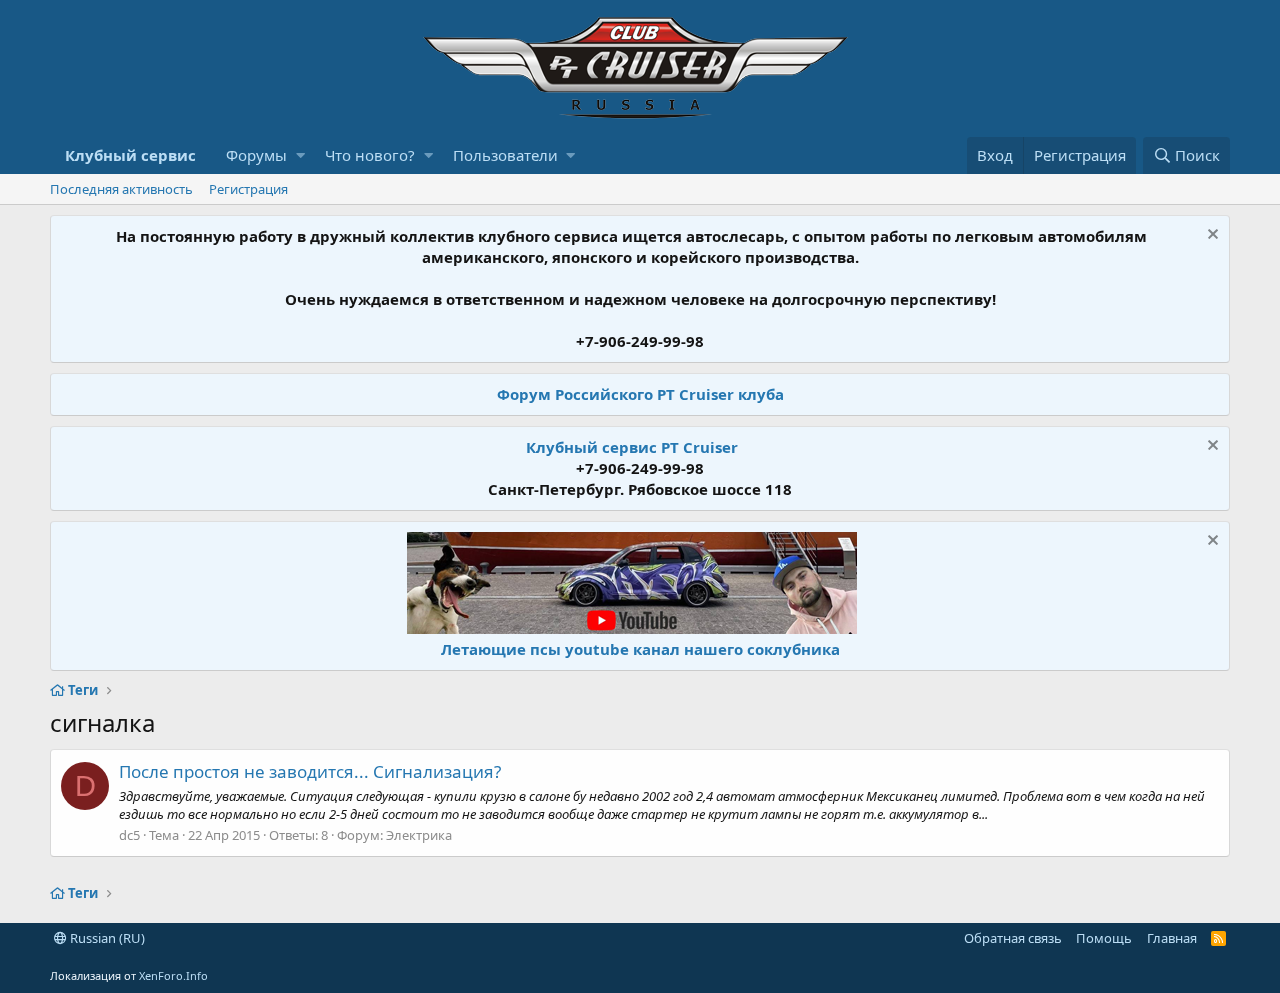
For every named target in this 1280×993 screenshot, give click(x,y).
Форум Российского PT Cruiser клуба (640, 394)
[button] (300, 155)
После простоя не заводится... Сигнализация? (310, 771)
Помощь (1104, 938)
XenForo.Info (173, 975)
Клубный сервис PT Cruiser (632, 447)
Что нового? (370, 155)
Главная (1172, 938)
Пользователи (505, 155)
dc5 (129, 835)
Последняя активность (121, 189)
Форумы (256, 155)
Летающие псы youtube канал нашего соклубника (640, 649)
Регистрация (248, 189)
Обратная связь (1013, 938)
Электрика (419, 835)
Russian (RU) (106, 938)
